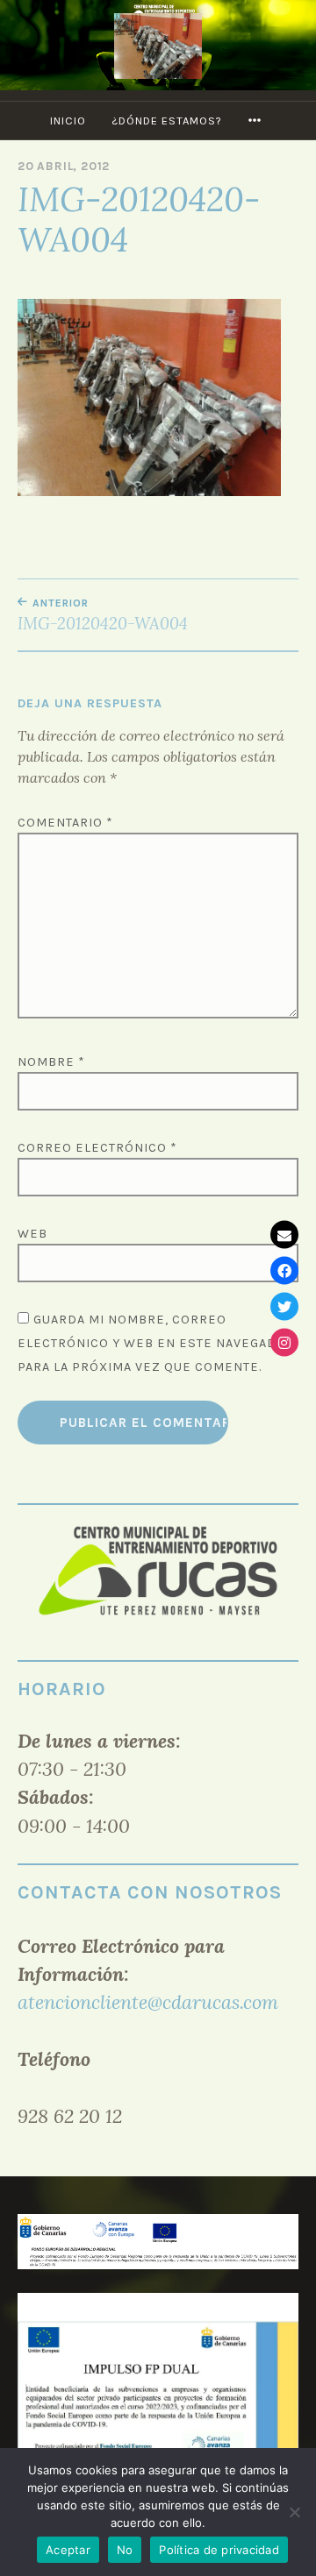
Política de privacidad (219, 2550)
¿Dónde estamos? (167, 121)
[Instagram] (284, 1342)
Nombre (51, 1062)
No (125, 2550)
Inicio (68, 121)
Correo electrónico (97, 1148)
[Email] (284, 1234)
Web (32, 1234)
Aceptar (68, 2550)
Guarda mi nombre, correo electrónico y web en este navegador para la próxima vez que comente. (156, 1343)
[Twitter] (284, 1306)
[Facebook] (284, 1270)
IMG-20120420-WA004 (103, 615)
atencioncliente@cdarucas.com (148, 2002)
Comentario (65, 823)
